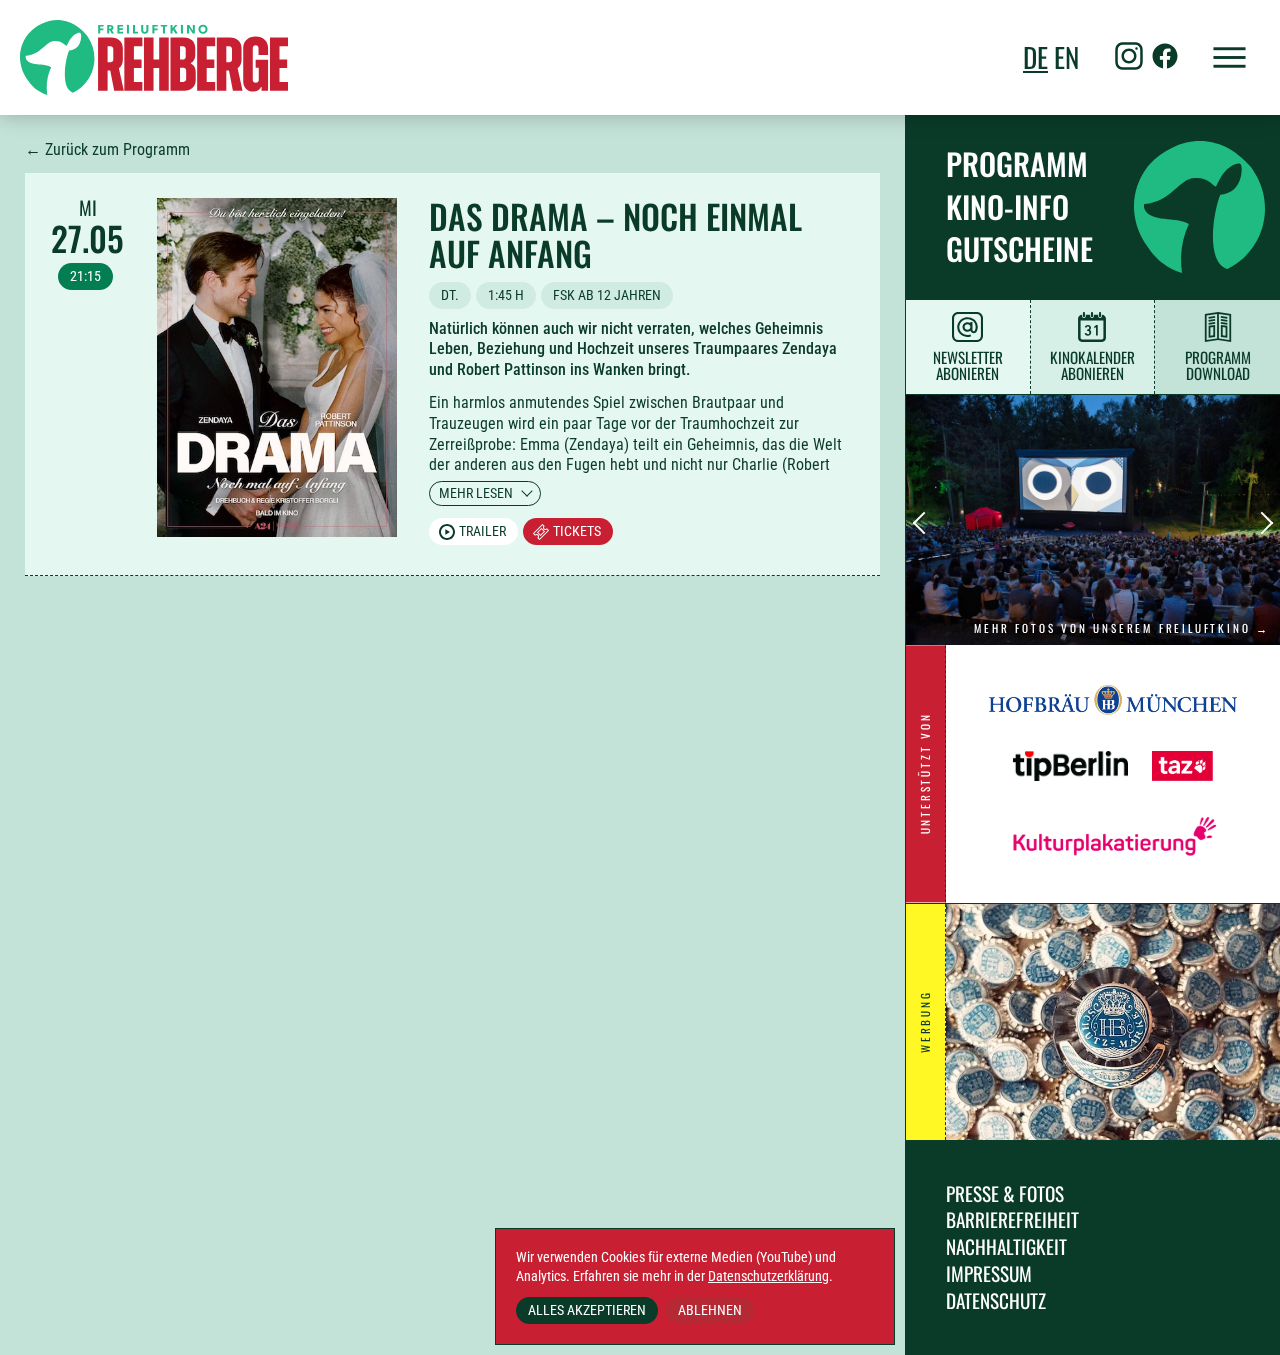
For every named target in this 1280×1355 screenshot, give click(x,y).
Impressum (989, 1273)
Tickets (577, 531)
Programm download (1218, 365)
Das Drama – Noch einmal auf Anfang (615, 234)
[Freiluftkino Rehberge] (154, 57)
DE (1035, 57)
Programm (1017, 163)
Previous (924, 523)
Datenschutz (996, 1300)
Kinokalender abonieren (1092, 365)
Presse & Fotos (1005, 1193)
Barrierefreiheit (1012, 1219)
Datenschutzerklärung (768, 1276)
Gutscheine (1019, 248)
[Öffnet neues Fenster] (1113, 724)
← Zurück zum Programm (107, 149)
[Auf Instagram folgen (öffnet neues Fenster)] (1129, 59)
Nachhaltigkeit (1006, 1246)
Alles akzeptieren (587, 1310)
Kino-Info (1007, 206)
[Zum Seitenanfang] (1240, 1325)
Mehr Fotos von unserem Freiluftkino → (1122, 628)
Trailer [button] (482, 531)
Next (1262, 523)
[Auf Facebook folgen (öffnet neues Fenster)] (1165, 59)
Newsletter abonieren (968, 365)
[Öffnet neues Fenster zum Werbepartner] (1113, 1022)
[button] (1220, 57)
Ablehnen (710, 1310)
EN (1066, 57)
